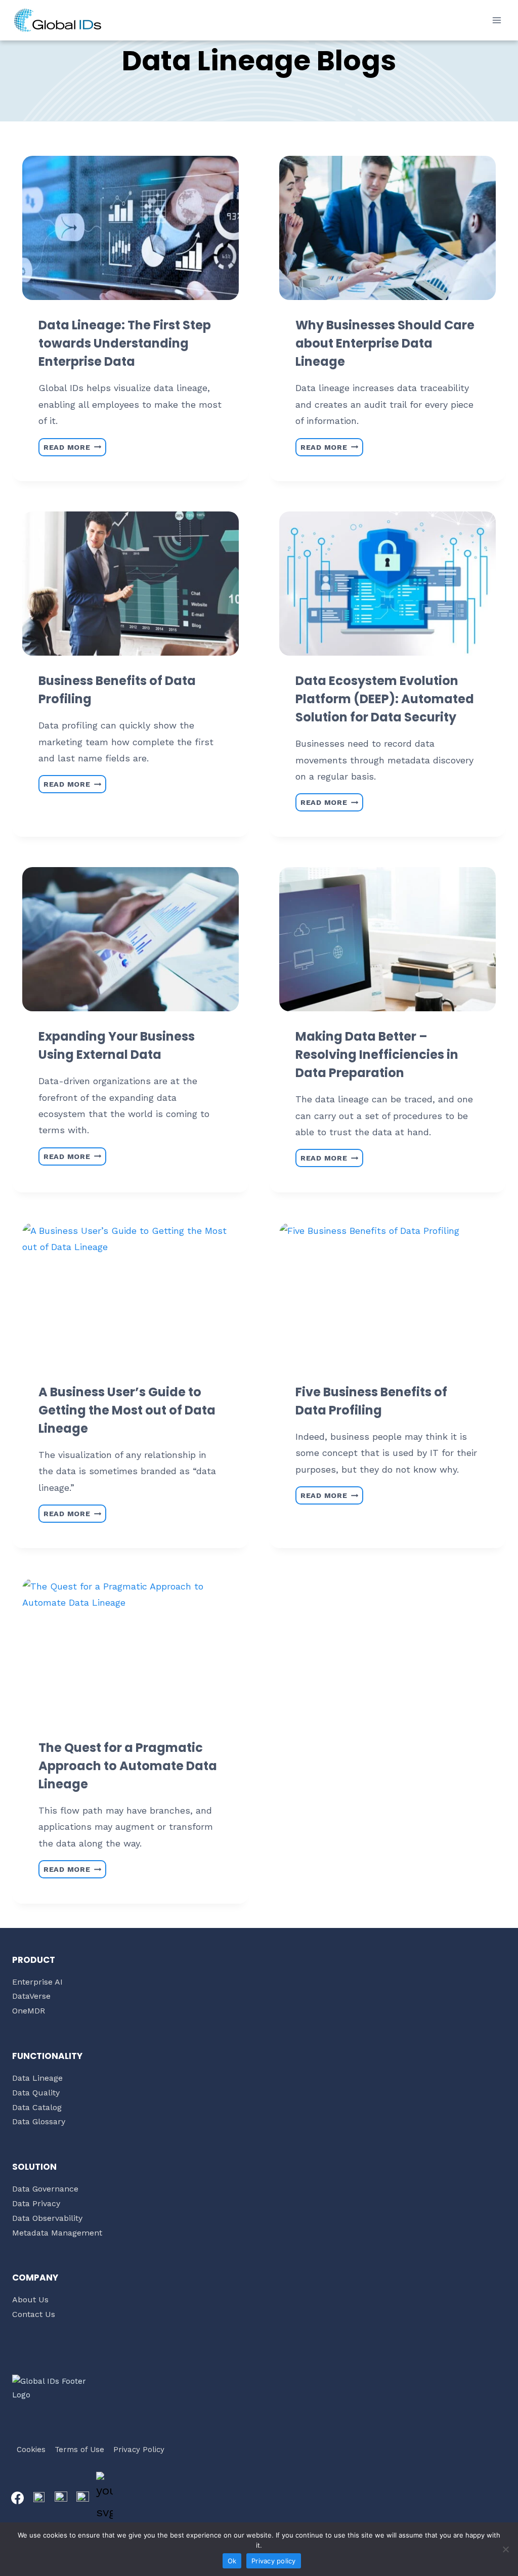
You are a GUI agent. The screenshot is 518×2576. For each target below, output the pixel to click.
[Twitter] (39, 2498)
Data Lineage (37, 2078)
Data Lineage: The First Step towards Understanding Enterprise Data (125, 343)
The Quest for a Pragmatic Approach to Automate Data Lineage (128, 1766)
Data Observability (47, 2218)
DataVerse (31, 1996)
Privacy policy (274, 2561)
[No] (505, 2549)
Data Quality (36, 2093)
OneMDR (29, 2011)
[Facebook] (17, 2498)
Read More (75, 445)
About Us (30, 2300)
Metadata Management (57, 2233)
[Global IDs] (58, 20)
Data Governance (45, 2189)
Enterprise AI (37, 1982)
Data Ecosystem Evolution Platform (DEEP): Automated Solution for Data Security (385, 699)
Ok (232, 2561)
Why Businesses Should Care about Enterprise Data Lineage (385, 343)
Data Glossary (39, 2121)
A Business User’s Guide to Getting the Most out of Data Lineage (127, 1410)
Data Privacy (36, 2203)
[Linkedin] (82, 2498)
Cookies (31, 2450)
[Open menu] (497, 20)
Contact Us (34, 2314)
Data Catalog (37, 2107)
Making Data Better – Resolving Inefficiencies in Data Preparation (377, 1055)
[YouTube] (104, 2498)
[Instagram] (61, 2498)
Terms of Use (79, 2450)
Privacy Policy (139, 2450)
